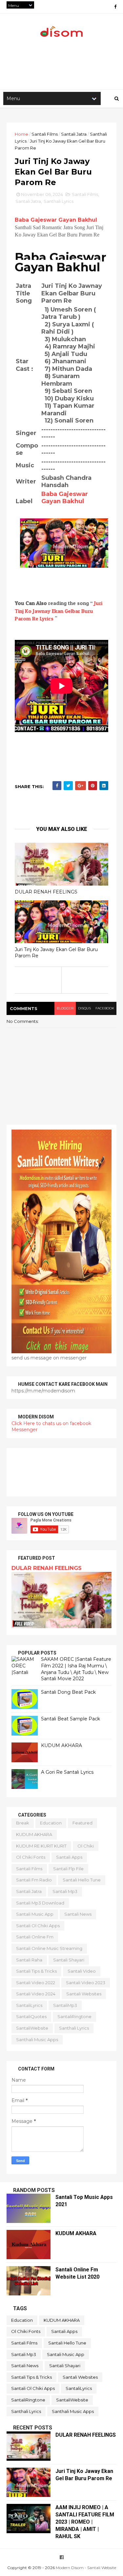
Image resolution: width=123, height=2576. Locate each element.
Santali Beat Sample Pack (71, 1719)
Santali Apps (69, 1857)
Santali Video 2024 (36, 1994)
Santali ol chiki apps (38, 1926)
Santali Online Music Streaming (49, 1948)
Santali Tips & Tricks (36, 1971)
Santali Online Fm (35, 1937)
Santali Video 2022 (36, 1983)
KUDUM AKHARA (61, 1745)
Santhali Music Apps (37, 2040)
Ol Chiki (86, 1846)
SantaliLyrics (29, 2005)
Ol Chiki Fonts (31, 1857)
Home (21, 134)
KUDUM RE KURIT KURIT (41, 1846)
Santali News (78, 1914)
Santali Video (82, 1971)
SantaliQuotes (31, 2016)
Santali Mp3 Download (40, 1903)
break (23, 1823)
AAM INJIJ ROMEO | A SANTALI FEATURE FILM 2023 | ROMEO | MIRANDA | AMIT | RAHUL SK (85, 2522)
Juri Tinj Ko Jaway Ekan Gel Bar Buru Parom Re (56, 953)
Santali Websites (84, 1994)
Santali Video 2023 (86, 1983)
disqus (84, 1008)
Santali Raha (29, 1960)
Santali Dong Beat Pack (68, 1692)
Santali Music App (35, 1914)
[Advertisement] (61, 1472)
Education (51, 1823)
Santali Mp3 (65, 1891)
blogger (65, 1008)
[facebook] (115, 7)
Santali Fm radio (34, 1880)
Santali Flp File (68, 1869)
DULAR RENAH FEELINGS (46, 892)
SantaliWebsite (32, 2028)
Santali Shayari (69, 1960)
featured (82, 1823)
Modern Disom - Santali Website (86, 2568)
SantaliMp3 (65, 2005)
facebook (105, 1008)
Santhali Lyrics (59, 201)
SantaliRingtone (74, 2016)
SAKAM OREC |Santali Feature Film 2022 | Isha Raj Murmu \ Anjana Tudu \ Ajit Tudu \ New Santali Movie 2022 (76, 1669)
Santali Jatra (74, 134)
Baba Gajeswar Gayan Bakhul (56, 220)
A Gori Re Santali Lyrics (67, 1772)
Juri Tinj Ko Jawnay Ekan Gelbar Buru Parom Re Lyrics (59, 611)
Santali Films (45, 134)
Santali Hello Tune (82, 1880)
